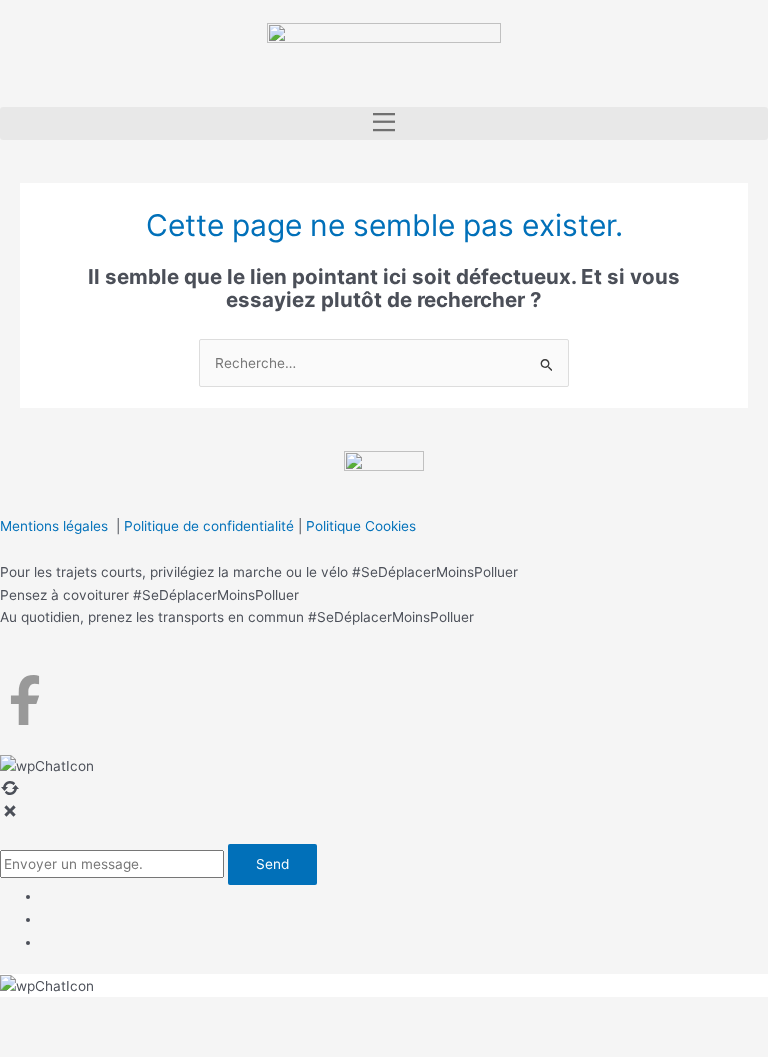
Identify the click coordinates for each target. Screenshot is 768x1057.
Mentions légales (54, 526)
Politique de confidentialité (209, 526)
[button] (384, 123)
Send (272, 864)
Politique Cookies (361, 526)
